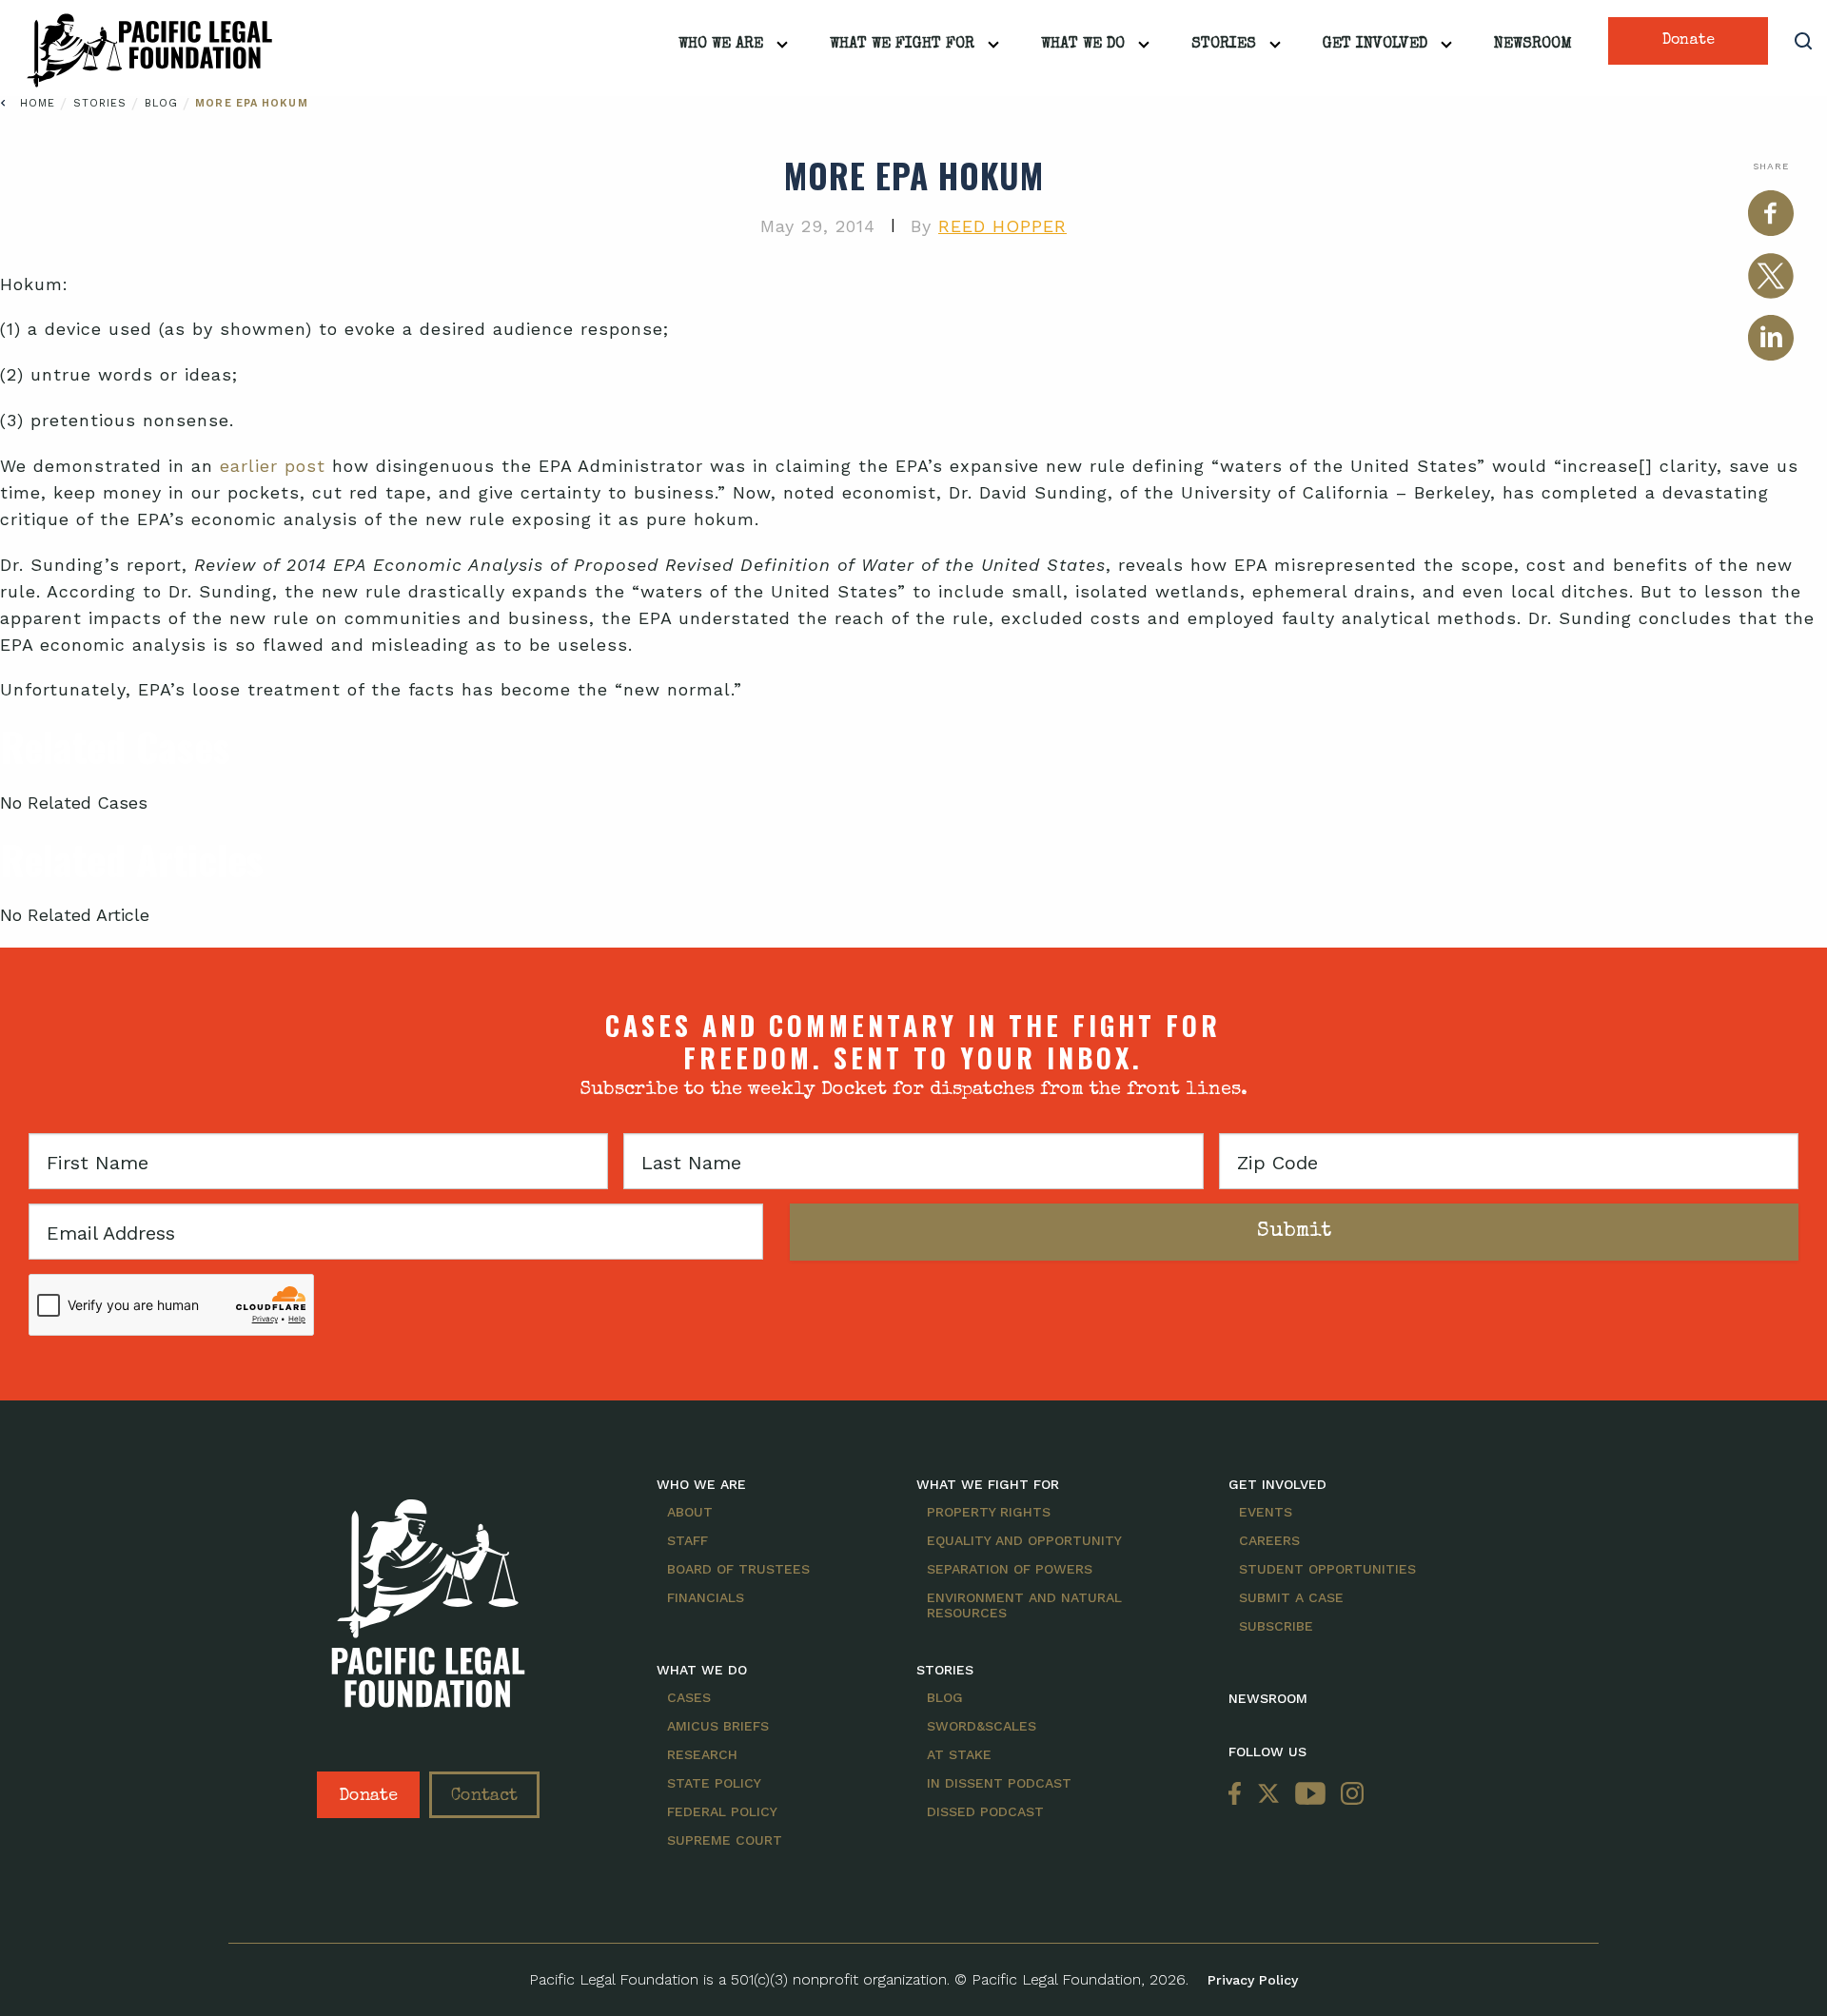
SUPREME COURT (725, 1840)
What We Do (1083, 45)
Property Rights (989, 1512)
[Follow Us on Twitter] (1268, 1795)
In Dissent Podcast (999, 1783)
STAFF (688, 1540)
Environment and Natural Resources (1024, 1605)
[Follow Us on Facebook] (1239, 1795)
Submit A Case (1291, 1597)
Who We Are (721, 45)
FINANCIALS (706, 1597)
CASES (689, 1697)
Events (1266, 1512)
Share (1771, 166)
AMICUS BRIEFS (718, 1726)
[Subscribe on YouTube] (1310, 1795)
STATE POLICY (714, 1783)
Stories (1224, 45)
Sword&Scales (982, 1726)
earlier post (273, 466)
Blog (164, 103)
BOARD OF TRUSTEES (738, 1569)
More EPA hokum (251, 103)
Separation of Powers (1010, 1569)
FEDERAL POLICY (722, 1811)
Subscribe (1276, 1626)
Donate (1689, 41)
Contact (484, 1796)
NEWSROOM (1268, 1698)
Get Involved (1375, 45)
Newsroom (1533, 45)
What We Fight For (902, 45)
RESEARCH (702, 1754)
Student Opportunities (1327, 1569)
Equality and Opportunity (1024, 1540)
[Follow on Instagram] (1348, 1795)
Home (38, 103)
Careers (1269, 1540)
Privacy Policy (1253, 1980)
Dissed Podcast (985, 1811)
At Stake (959, 1754)
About (690, 1512)
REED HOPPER (1002, 226)
